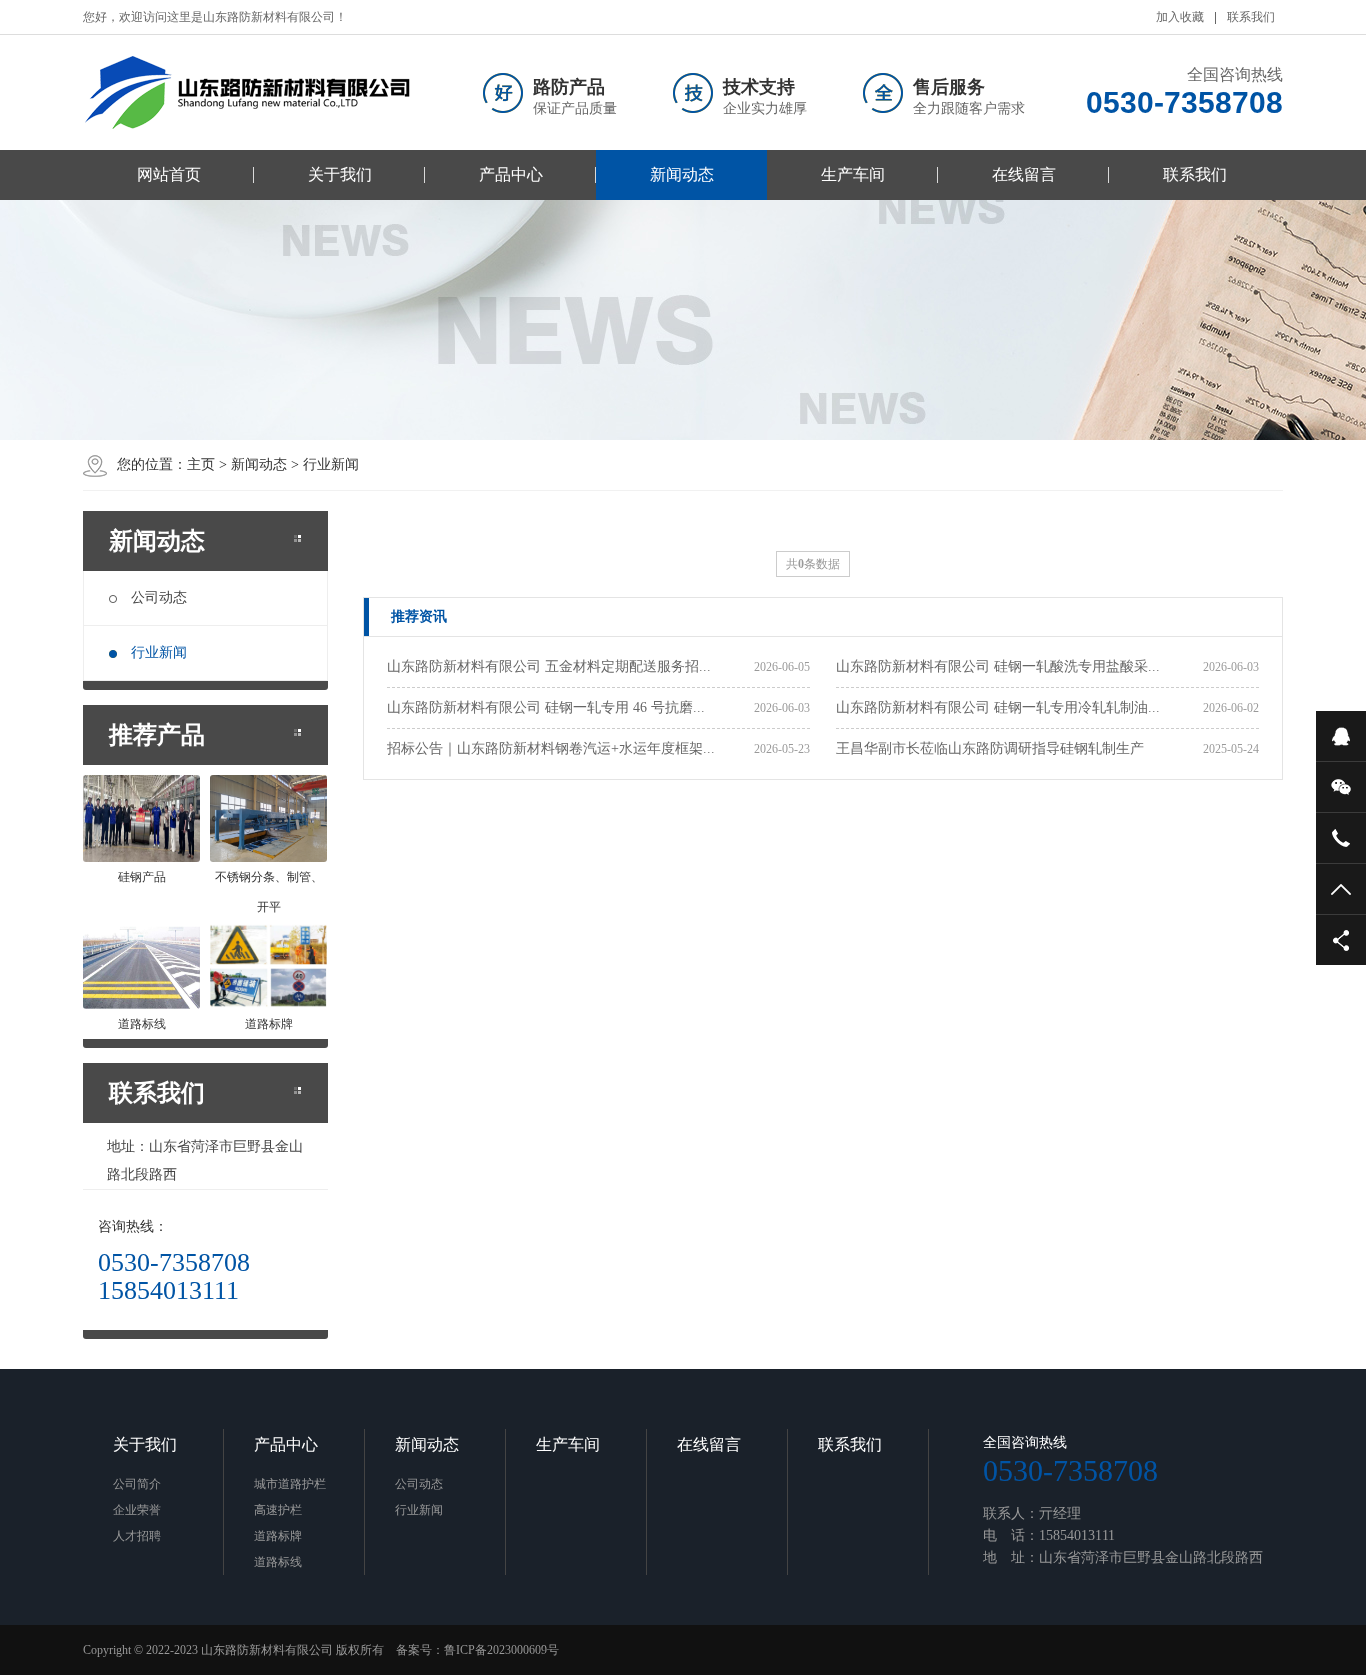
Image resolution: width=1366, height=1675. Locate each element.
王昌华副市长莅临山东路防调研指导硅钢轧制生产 (990, 748)
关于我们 (340, 174)
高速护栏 (278, 1510)
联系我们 (1251, 17)
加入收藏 (1180, 17)
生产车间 (853, 174)
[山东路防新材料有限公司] (248, 92)
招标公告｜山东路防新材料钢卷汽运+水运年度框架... (551, 748)
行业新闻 (159, 652)
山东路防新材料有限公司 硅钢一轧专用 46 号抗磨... (546, 707)
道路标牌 (278, 1536)
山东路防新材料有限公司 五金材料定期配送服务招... (549, 666)
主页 (201, 464)
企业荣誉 (137, 1510)
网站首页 (169, 174)
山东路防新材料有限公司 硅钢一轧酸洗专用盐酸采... (998, 666)
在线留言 (1024, 174)
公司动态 (159, 597)
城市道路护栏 (290, 1484)
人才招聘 (137, 1536)
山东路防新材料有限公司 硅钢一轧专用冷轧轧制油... (998, 707)
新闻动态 (682, 174)
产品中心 (511, 174)
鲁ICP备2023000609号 (501, 1650)
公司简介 (137, 1484)
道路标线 (278, 1562)
